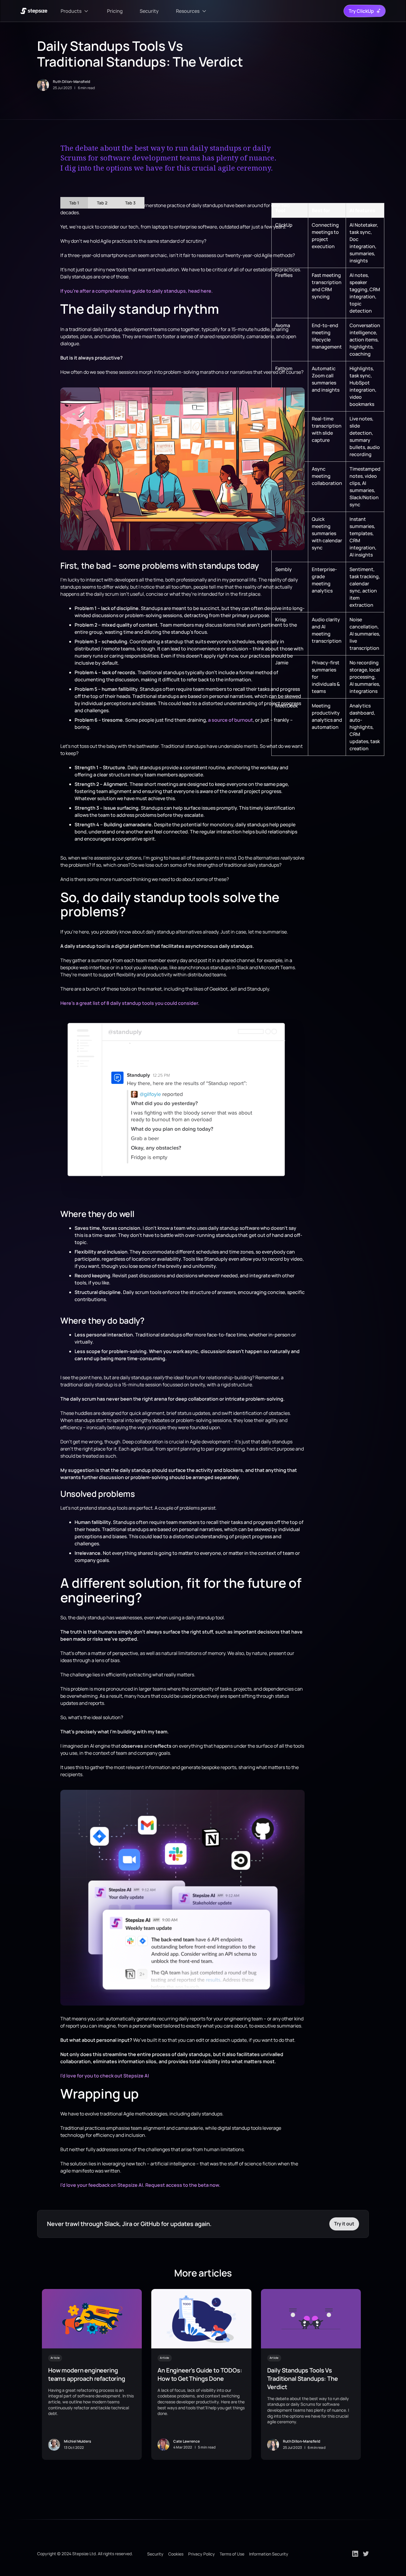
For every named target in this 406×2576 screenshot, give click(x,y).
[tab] (74, 203)
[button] (75, 11)
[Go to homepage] (34, 11)
